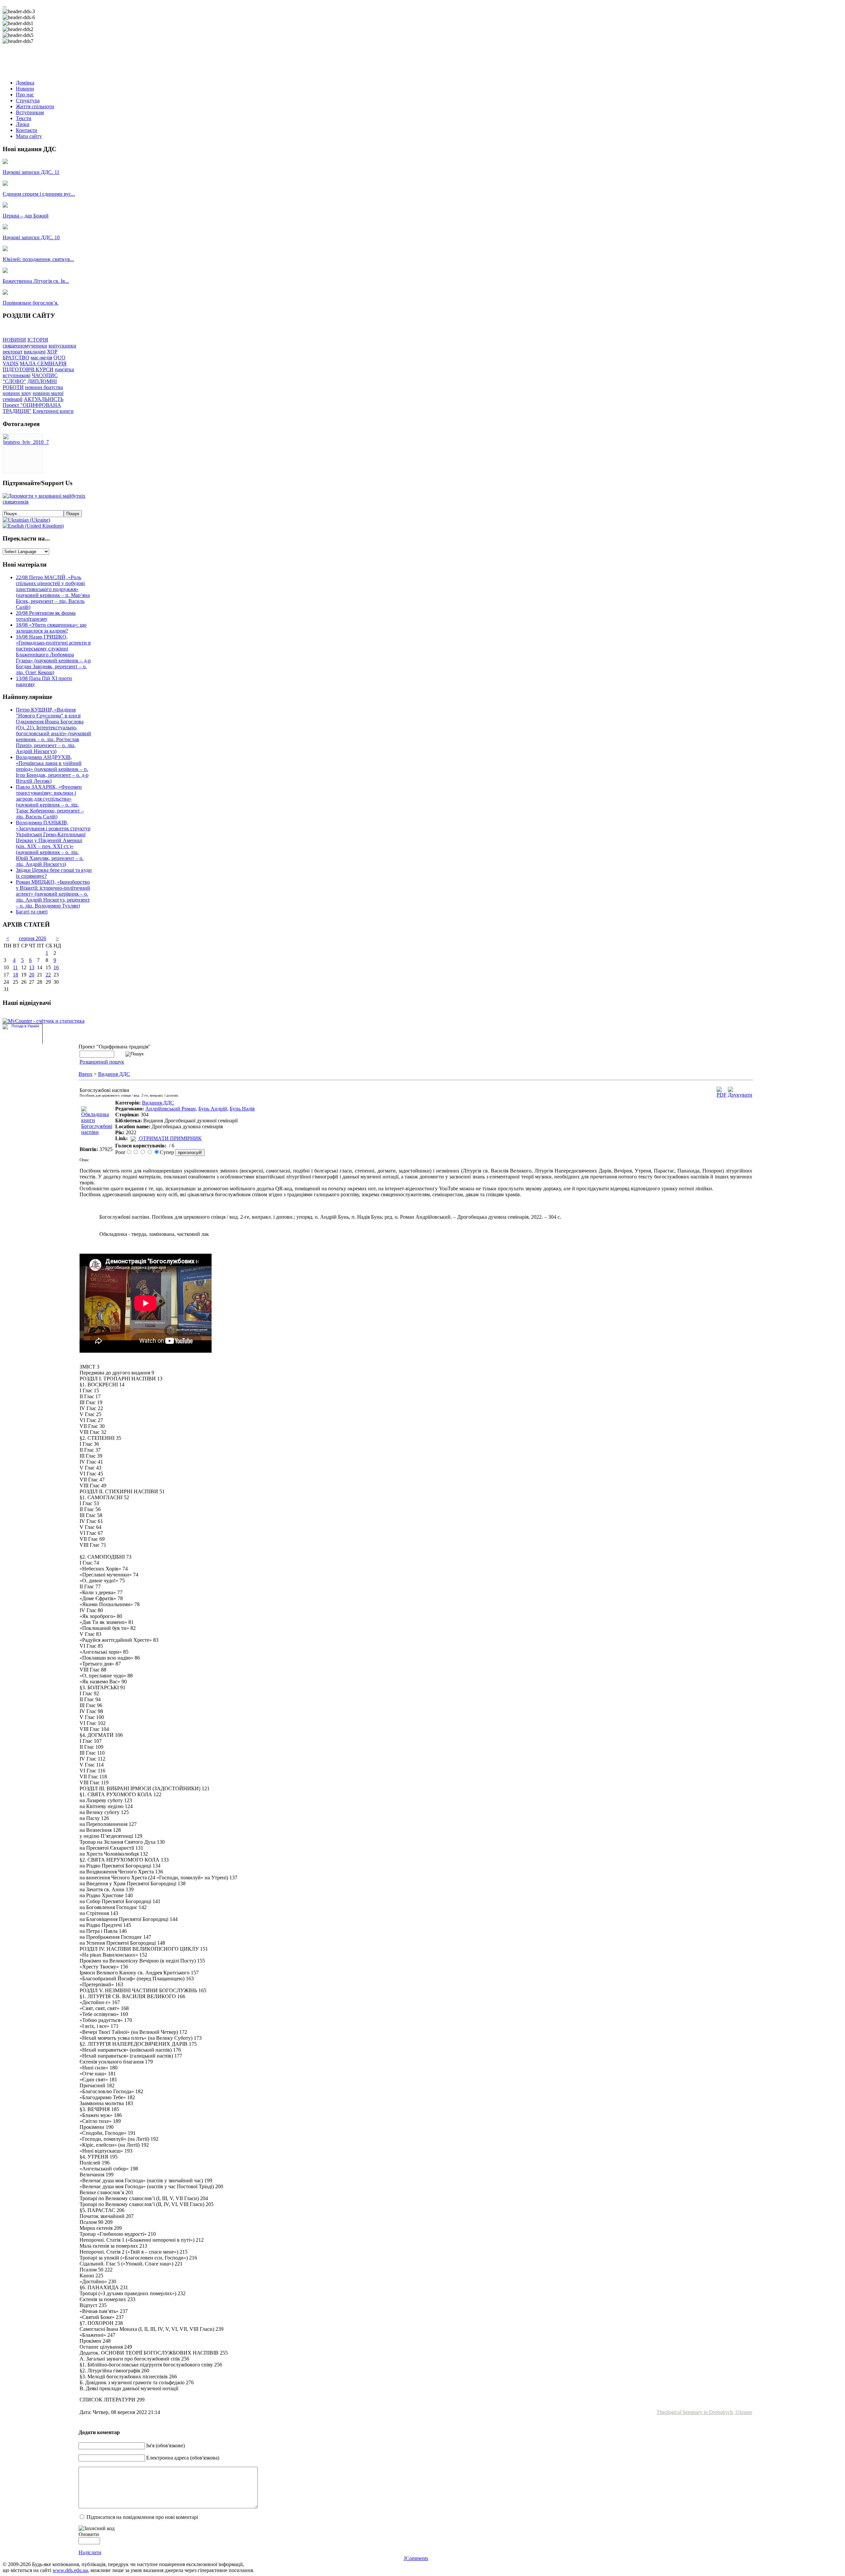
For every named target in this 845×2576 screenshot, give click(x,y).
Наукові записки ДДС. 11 (31, 172)
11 (15, 967)
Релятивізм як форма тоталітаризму (46, 616)
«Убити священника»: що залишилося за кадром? (51, 628)
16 (56, 967)
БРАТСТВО (16, 358)
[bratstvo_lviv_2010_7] (26, 442)
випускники (62, 346)
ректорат (13, 352)
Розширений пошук (102, 1062)
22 (48, 975)
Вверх (85, 1074)
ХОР (52, 352)
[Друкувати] (740, 1095)
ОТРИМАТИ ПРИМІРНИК (170, 1138)
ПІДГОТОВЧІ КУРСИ (28, 369)
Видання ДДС (114, 1074)
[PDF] (722, 1095)
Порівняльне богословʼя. (31, 303)
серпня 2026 (33, 938)
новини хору (17, 393)
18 (16, 975)
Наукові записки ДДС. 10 (31, 237)
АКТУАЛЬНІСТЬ (44, 399)
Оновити (89, 2534)
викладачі (35, 352)
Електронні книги (53, 411)
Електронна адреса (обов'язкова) (183, 2458)
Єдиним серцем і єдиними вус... (39, 194)
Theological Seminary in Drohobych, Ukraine (704, 2412)
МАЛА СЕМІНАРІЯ (43, 363)
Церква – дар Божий (26, 216)
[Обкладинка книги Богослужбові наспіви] (97, 1132)
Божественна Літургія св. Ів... (36, 281)
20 (32, 975)
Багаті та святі (32, 912)
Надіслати (90, 2552)
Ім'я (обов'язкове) (166, 2445)
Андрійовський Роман (170, 1109)
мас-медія (41, 358)
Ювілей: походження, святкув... (38, 259)
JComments (416, 2558)
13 (32, 967)
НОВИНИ (14, 340)
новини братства (44, 387)
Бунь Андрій (213, 1109)
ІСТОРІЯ (38, 340)
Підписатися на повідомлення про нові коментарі (142, 2517)
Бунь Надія (242, 1109)
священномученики (25, 346)
